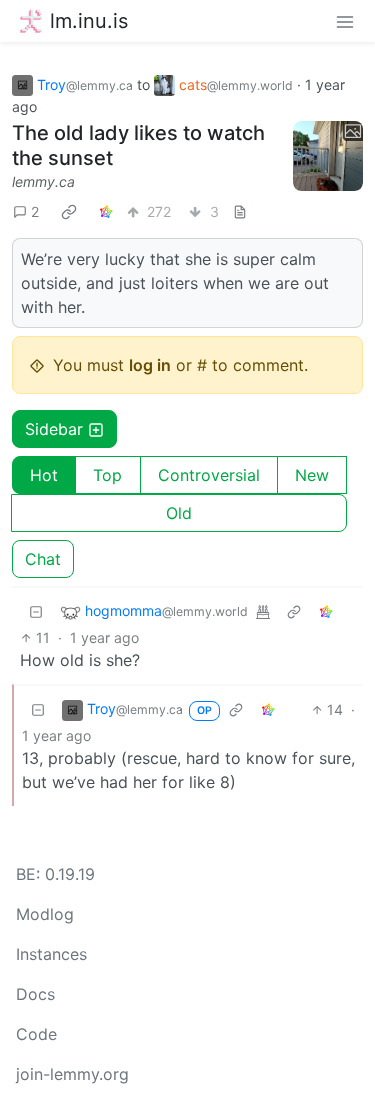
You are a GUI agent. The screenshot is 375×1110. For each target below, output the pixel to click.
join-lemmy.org (72, 1074)
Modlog (45, 914)
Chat (43, 559)
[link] (69, 211)
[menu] (345, 21)
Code (36, 1034)
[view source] (240, 211)
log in (150, 365)
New (312, 475)
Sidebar (54, 429)
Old (179, 513)
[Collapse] (36, 611)
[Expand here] (328, 156)
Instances (51, 954)
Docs (35, 994)
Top (107, 475)
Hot (44, 475)
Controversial (209, 475)
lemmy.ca (43, 181)
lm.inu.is (89, 21)
